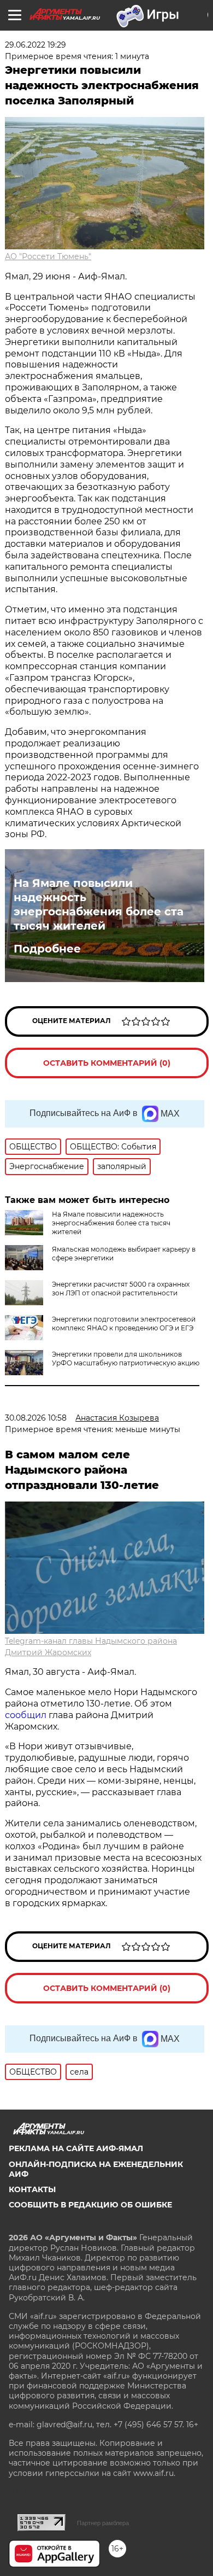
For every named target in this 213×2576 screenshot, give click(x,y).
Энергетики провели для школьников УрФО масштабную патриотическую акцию (126, 1359)
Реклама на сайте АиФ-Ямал (76, 2148)
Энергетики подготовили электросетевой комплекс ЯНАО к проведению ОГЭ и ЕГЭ (124, 1324)
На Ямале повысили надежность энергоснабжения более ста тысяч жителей (99, 904)
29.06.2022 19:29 (35, 45)
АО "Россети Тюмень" (48, 256)
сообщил (27, 1715)
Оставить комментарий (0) (107, 1063)
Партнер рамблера (103, 2523)
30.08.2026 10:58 (36, 1418)
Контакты (32, 2189)
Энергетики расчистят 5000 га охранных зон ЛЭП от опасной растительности (121, 1289)
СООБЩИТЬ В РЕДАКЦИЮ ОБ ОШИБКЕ (90, 2205)
